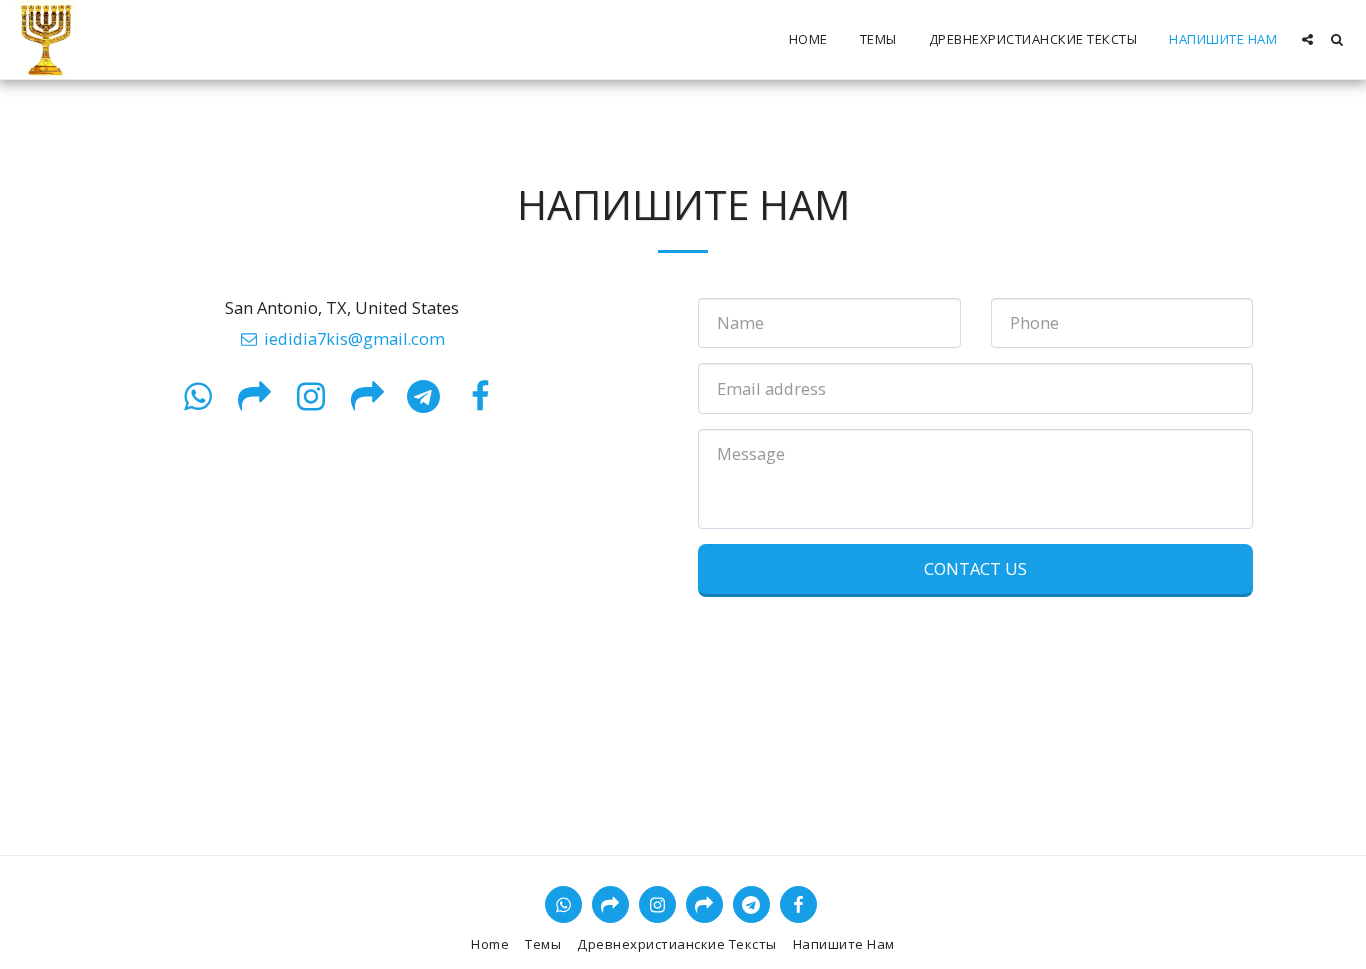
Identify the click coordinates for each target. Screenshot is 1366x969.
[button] (1307, 39)
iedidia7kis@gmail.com (354, 338)
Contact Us (975, 568)
